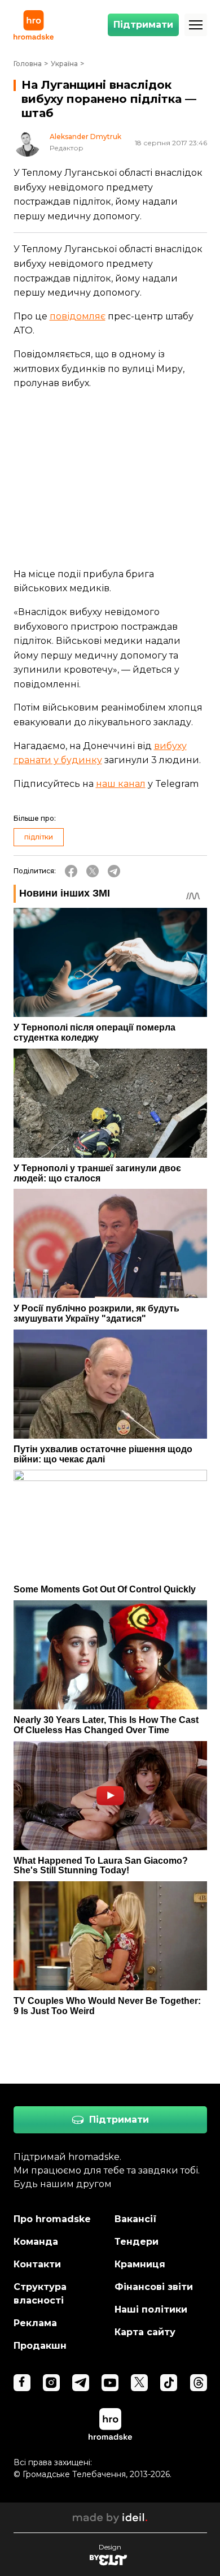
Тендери (137, 2242)
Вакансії (136, 2219)
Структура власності (40, 2294)
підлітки (39, 837)
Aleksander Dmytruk (85, 137)
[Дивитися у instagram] (51, 2383)
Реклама (35, 2323)
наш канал (121, 784)
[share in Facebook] (71, 871)
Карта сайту (145, 2332)
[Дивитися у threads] (199, 2383)
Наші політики (151, 2309)
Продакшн (40, 2346)
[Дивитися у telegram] (81, 2383)
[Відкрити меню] (196, 25)
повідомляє (78, 316)
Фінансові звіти (154, 2287)
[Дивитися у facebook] (22, 2383)
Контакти (37, 2264)
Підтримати (143, 25)
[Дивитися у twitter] (139, 2383)
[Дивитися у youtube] (110, 2383)
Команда (36, 2242)
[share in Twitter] (93, 871)
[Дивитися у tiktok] (169, 2383)
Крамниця (140, 2264)
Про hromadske (52, 2219)
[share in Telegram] (114, 871)
